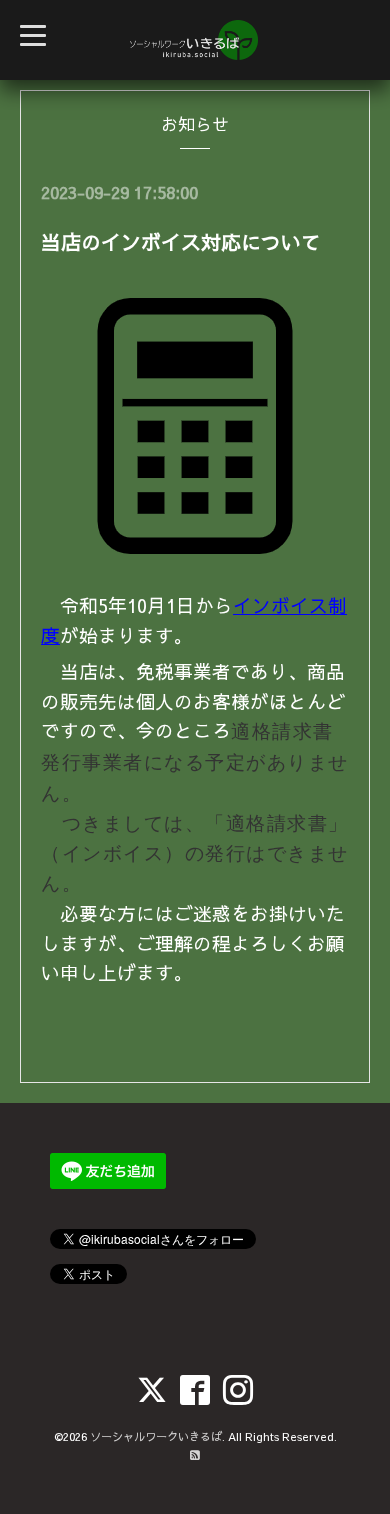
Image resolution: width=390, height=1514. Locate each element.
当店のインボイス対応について (181, 241)
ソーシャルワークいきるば (156, 1436)
